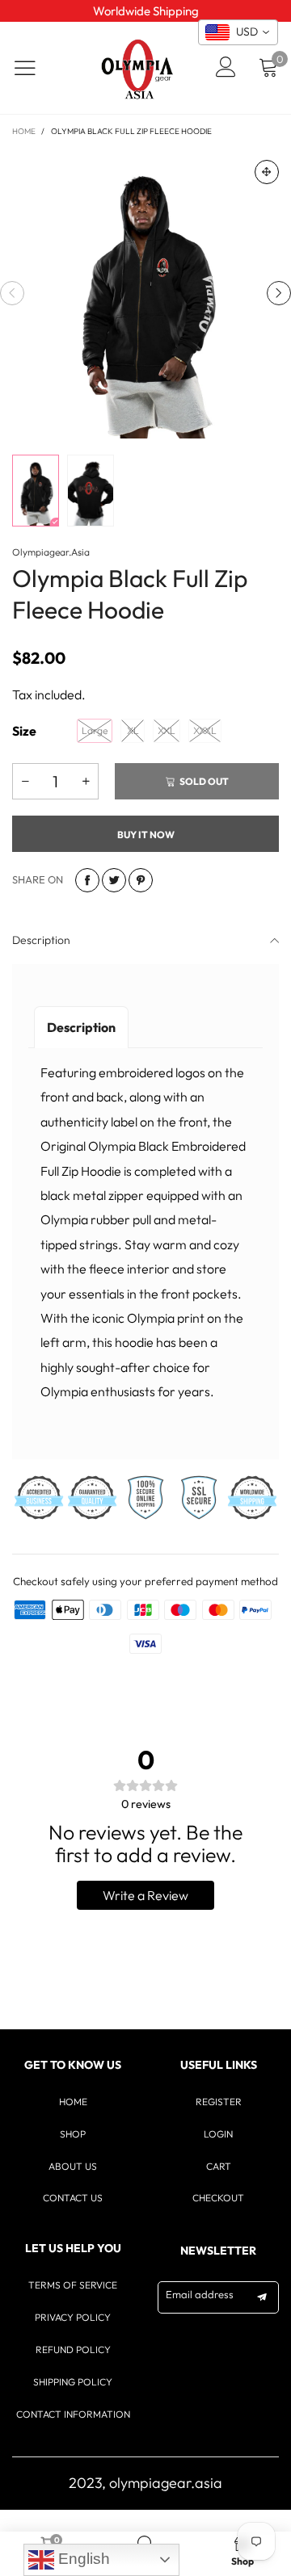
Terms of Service (73, 2285)
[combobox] (238, 32)
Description (41, 940)
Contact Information (73, 2414)
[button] (12, 293)
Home (73, 2102)
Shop (73, 2134)
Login (218, 2134)
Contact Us (73, 2198)
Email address (200, 2294)
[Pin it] (141, 880)
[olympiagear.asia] (137, 68)
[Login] (226, 68)
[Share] (87, 880)
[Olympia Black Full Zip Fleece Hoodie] (145, 293)
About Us (73, 2166)
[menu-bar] (35, 68)
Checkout (218, 2198)
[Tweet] (114, 880)
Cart (219, 2166)
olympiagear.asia (51, 552)
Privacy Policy (73, 2317)
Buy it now (146, 835)
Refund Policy (73, 2349)
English (82, 2559)
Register (219, 2102)
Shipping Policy (73, 2382)
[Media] (267, 172)
